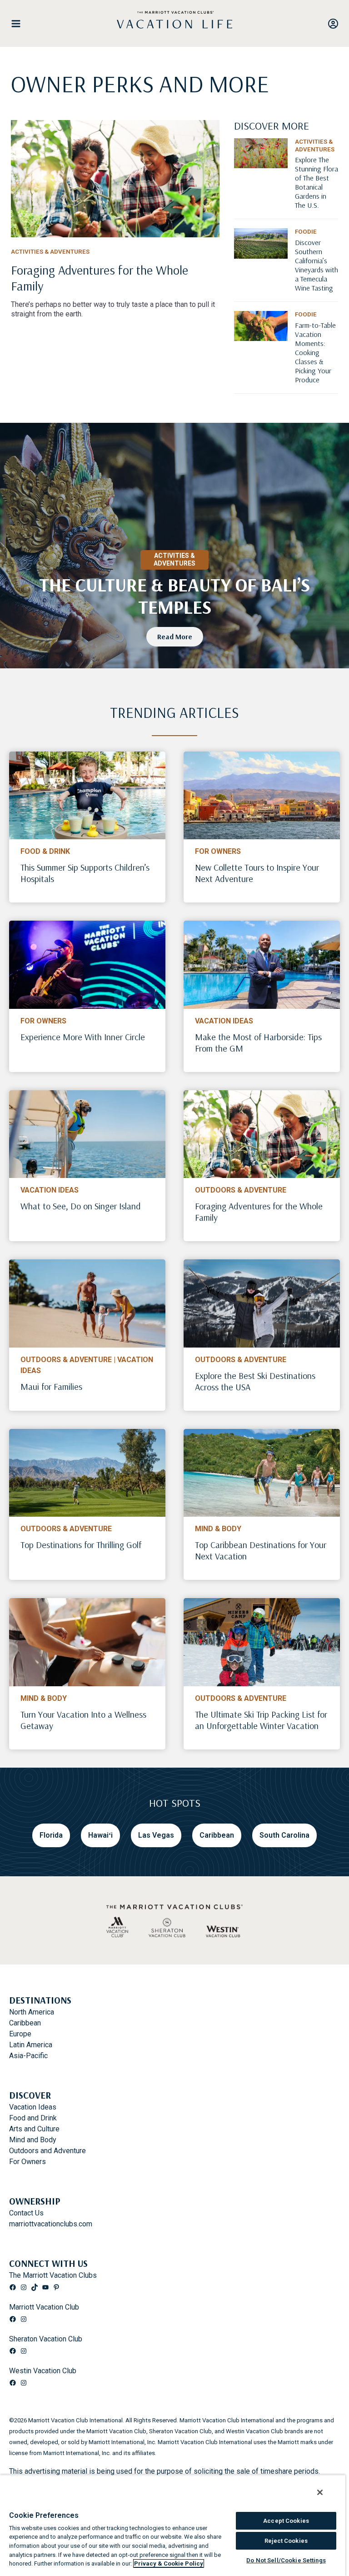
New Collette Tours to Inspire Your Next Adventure (257, 873)
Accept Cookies (286, 2521)
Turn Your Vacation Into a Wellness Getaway (83, 1720)
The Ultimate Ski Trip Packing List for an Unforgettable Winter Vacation (261, 1720)
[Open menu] (20, 24)
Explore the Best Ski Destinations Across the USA (255, 1381)
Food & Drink (45, 851)
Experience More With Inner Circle (83, 1037)
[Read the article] (115, 281)
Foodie (306, 232)
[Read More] (317, 191)
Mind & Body (218, 1529)
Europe (20, 2034)
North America (32, 2012)
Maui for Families (51, 1386)
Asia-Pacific (28, 2056)
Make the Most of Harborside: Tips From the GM (258, 1042)
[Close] (320, 2492)
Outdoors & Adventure (241, 1190)
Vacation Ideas (224, 1021)
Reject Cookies (286, 2541)
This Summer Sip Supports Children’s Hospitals (85, 873)
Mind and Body (33, 2140)
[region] (173, 2525)
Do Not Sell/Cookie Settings (286, 2560)
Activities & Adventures (50, 252)
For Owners (218, 851)
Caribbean (25, 2023)
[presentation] (87, 796)
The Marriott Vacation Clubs (53, 2275)
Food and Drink (33, 2118)
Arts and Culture (34, 2129)
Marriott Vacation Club (44, 2307)
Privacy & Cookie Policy (169, 2563)
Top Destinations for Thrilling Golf (81, 1545)
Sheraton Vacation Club (46, 2339)
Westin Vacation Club (43, 2371)
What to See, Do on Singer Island (81, 1206)
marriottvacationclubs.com (51, 2224)
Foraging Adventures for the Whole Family (259, 1212)
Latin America (31, 2045)
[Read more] (115, 179)
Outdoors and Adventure (47, 2151)
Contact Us (26, 2213)
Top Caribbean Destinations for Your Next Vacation (261, 1550)
